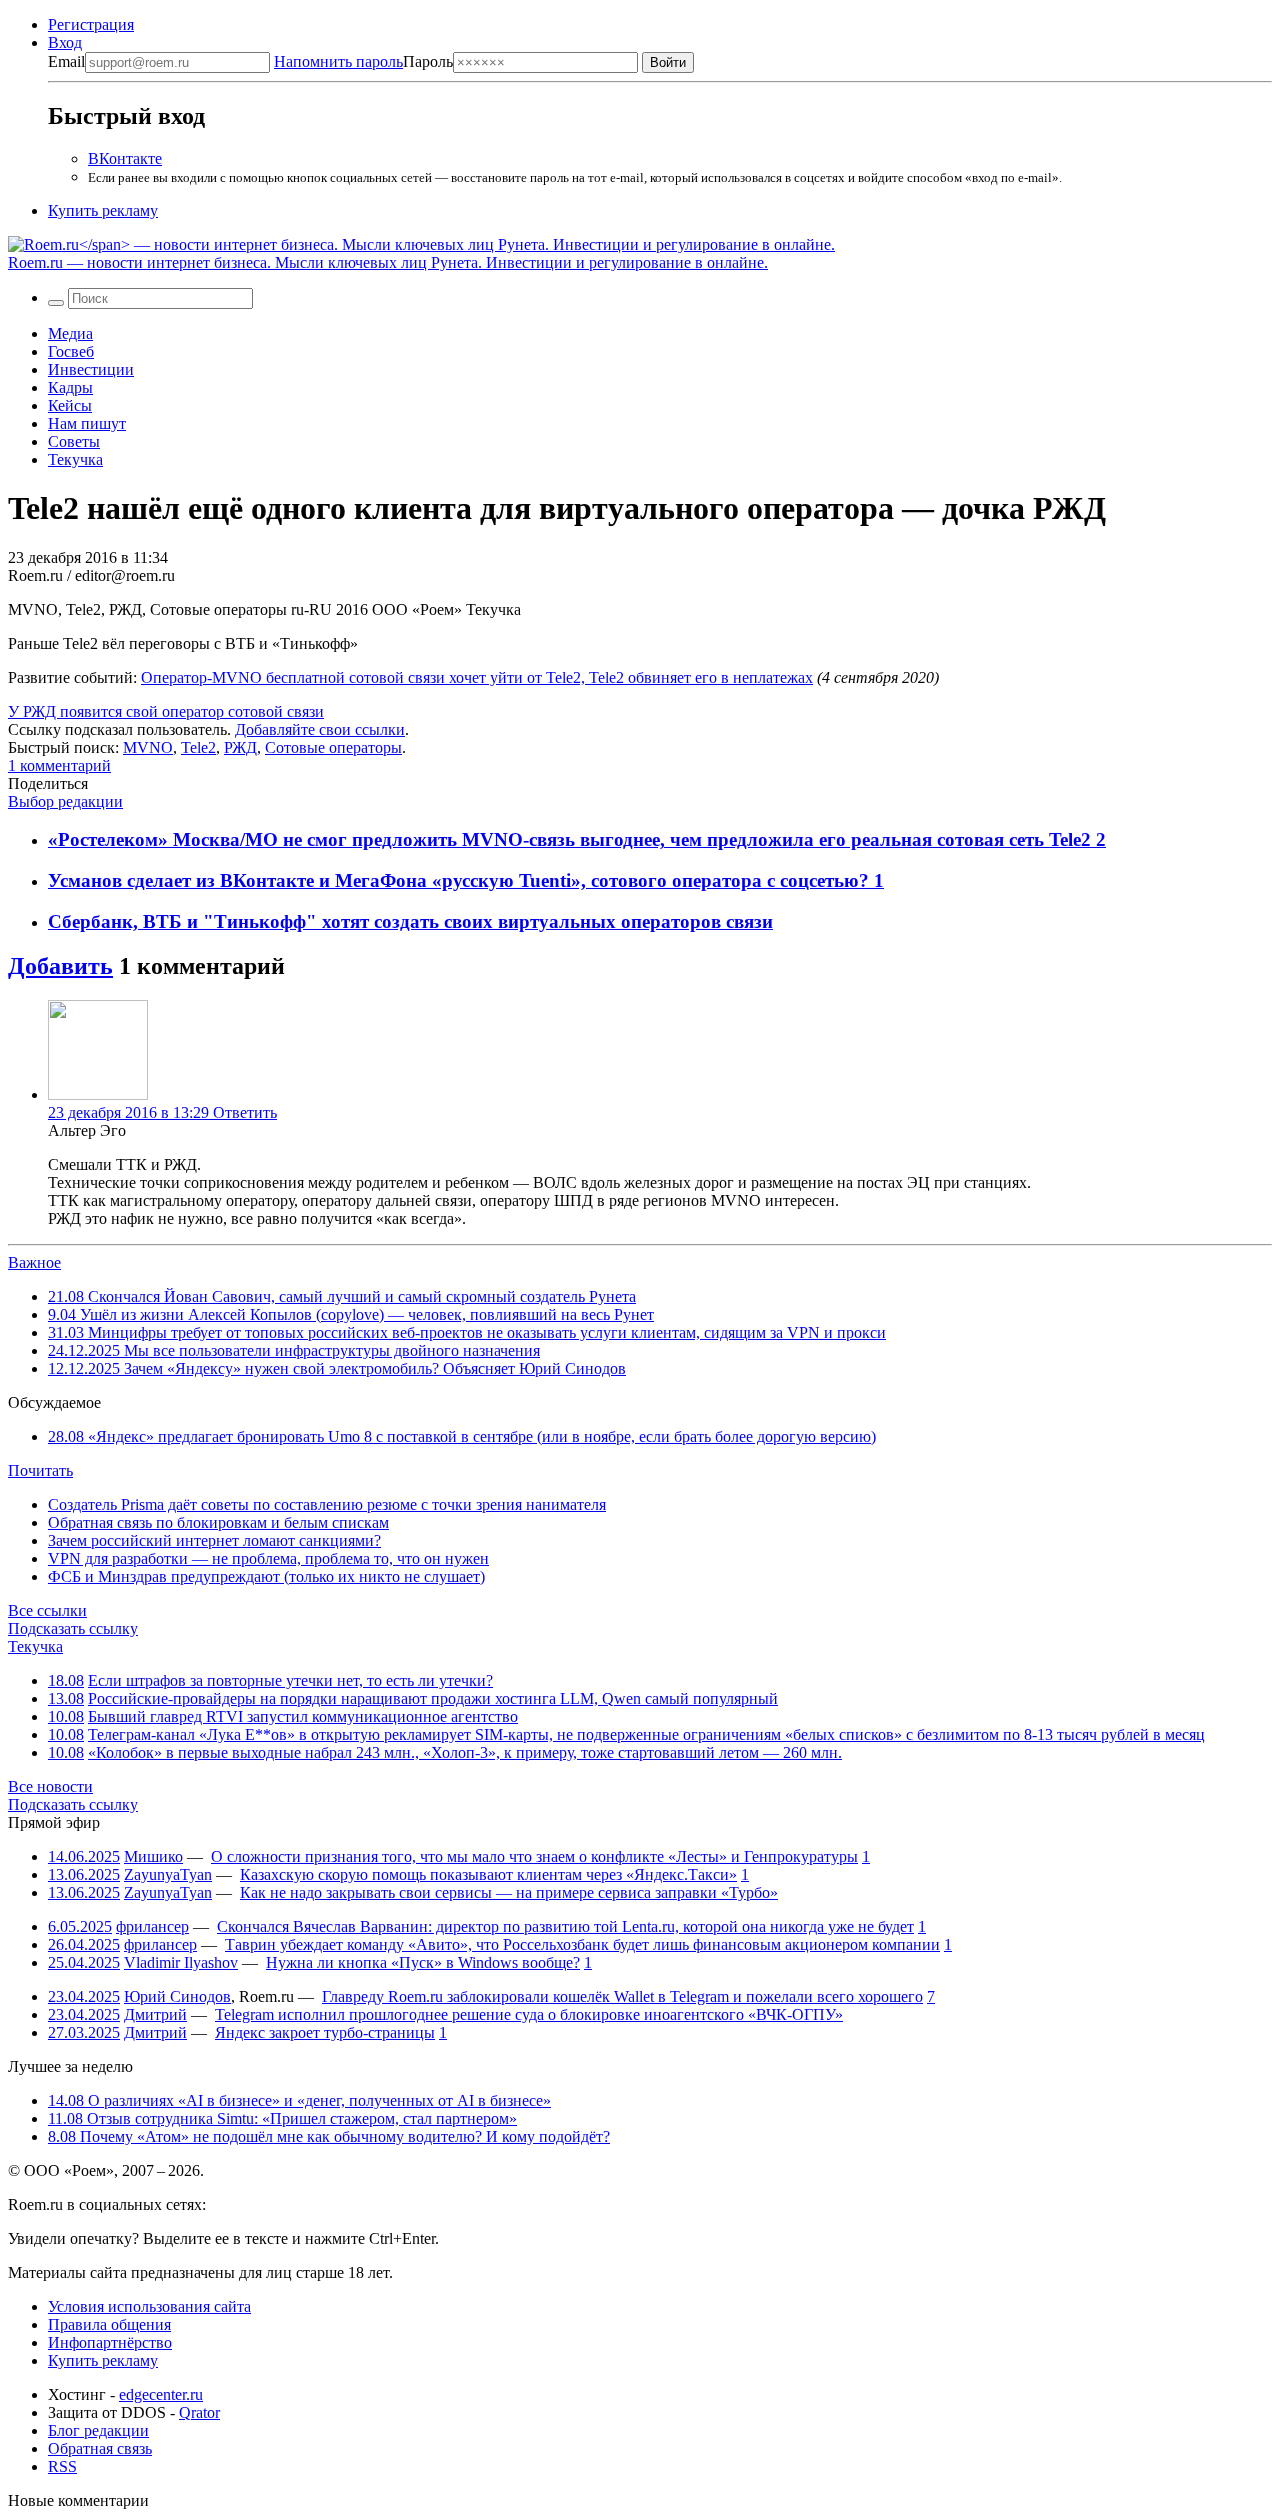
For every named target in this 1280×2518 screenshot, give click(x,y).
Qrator (199, 2412)
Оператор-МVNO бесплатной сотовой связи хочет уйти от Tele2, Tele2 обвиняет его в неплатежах (477, 677)
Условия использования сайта (149, 2306)
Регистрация (91, 24)
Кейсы (70, 405)
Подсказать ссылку (73, 1628)
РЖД (240, 747)
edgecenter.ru (161, 2394)
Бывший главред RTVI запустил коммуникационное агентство (303, 1716)
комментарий (59, 765)
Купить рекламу (103, 210)
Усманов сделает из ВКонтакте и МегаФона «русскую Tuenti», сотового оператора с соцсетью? (461, 880)
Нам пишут (87, 423)
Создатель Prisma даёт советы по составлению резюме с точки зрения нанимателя (327, 1504)
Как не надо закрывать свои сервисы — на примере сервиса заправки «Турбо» (509, 1892)
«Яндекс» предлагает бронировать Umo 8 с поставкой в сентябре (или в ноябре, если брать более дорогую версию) (462, 1436)
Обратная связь (100, 2448)
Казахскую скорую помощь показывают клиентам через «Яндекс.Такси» (488, 1874)
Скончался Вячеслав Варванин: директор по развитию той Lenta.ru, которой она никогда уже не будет (565, 1926)
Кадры (70, 387)
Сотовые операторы (333, 747)
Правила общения (109, 2324)
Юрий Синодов (177, 1996)
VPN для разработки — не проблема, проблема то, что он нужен (268, 1558)
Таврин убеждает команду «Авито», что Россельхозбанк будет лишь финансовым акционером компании (582, 1944)
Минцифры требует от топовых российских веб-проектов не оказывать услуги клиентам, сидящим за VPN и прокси (467, 1332)
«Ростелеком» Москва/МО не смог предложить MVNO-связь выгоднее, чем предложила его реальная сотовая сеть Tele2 (572, 839)
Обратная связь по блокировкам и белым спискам (218, 1522)
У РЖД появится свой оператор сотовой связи (166, 711)
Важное (34, 1262)
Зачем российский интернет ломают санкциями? (214, 1540)
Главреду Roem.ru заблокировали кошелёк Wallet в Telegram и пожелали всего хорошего (622, 1996)
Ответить (245, 1112)
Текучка (75, 459)
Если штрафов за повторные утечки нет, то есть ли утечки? (290, 1680)
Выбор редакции (65, 801)
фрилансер (152, 1926)
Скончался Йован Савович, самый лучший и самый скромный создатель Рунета (342, 1296)
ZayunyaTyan (168, 1874)
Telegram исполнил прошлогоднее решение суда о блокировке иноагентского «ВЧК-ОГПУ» (529, 2014)
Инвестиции (91, 369)
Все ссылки (47, 1610)
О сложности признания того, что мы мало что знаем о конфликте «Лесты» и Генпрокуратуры (534, 1856)
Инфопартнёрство (110, 2342)
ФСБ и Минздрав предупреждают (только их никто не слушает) (266, 1576)
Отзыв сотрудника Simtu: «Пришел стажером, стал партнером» (282, 2118)
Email (66, 61)
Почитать (40, 1470)
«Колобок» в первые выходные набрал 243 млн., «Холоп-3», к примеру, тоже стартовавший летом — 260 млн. (465, 1752)
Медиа (70, 333)
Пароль (363, 61)
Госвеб (71, 351)
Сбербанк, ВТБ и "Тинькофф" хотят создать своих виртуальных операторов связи (410, 921)
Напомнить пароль (338, 61)
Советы (74, 441)
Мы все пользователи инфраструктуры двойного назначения (294, 1350)
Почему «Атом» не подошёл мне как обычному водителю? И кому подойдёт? (329, 2136)
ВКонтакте (125, 158)
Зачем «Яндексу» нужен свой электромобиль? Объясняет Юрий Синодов (337, 1368)
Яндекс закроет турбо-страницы (325, 2032)
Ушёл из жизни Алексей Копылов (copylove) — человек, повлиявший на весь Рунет (351, 1314)
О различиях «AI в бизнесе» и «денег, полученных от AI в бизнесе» (299, 2100)
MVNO (148, 747)
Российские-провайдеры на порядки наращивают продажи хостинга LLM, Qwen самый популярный (433, 1698)
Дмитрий (155, 2014)
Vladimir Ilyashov (181, 1962)
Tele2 (198, 747)
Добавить (60, 966)
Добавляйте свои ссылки (320, 729)
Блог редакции (98, 2430)
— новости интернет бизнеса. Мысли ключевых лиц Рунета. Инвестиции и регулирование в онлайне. (388, 262)
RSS (62, 2466)
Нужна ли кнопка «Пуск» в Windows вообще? (423, 1962)
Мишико (153, 1856)
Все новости (50, 1786)
